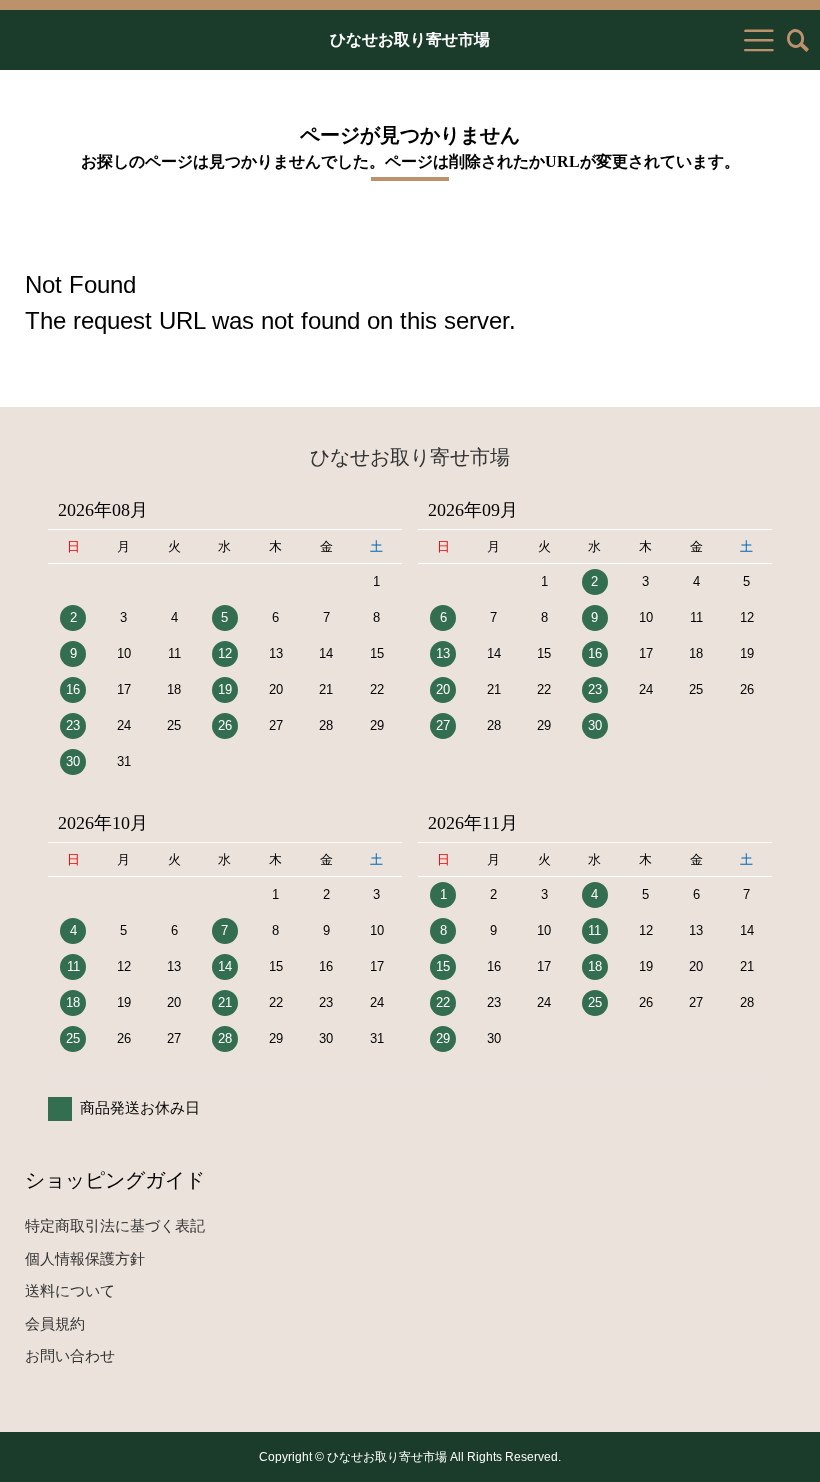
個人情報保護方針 (85, 1258)
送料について (70, 1290)
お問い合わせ (70, 1355)
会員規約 (55, 1323)
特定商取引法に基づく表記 (115, 1225)
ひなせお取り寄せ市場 (410, 40)
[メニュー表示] (759, 40)
